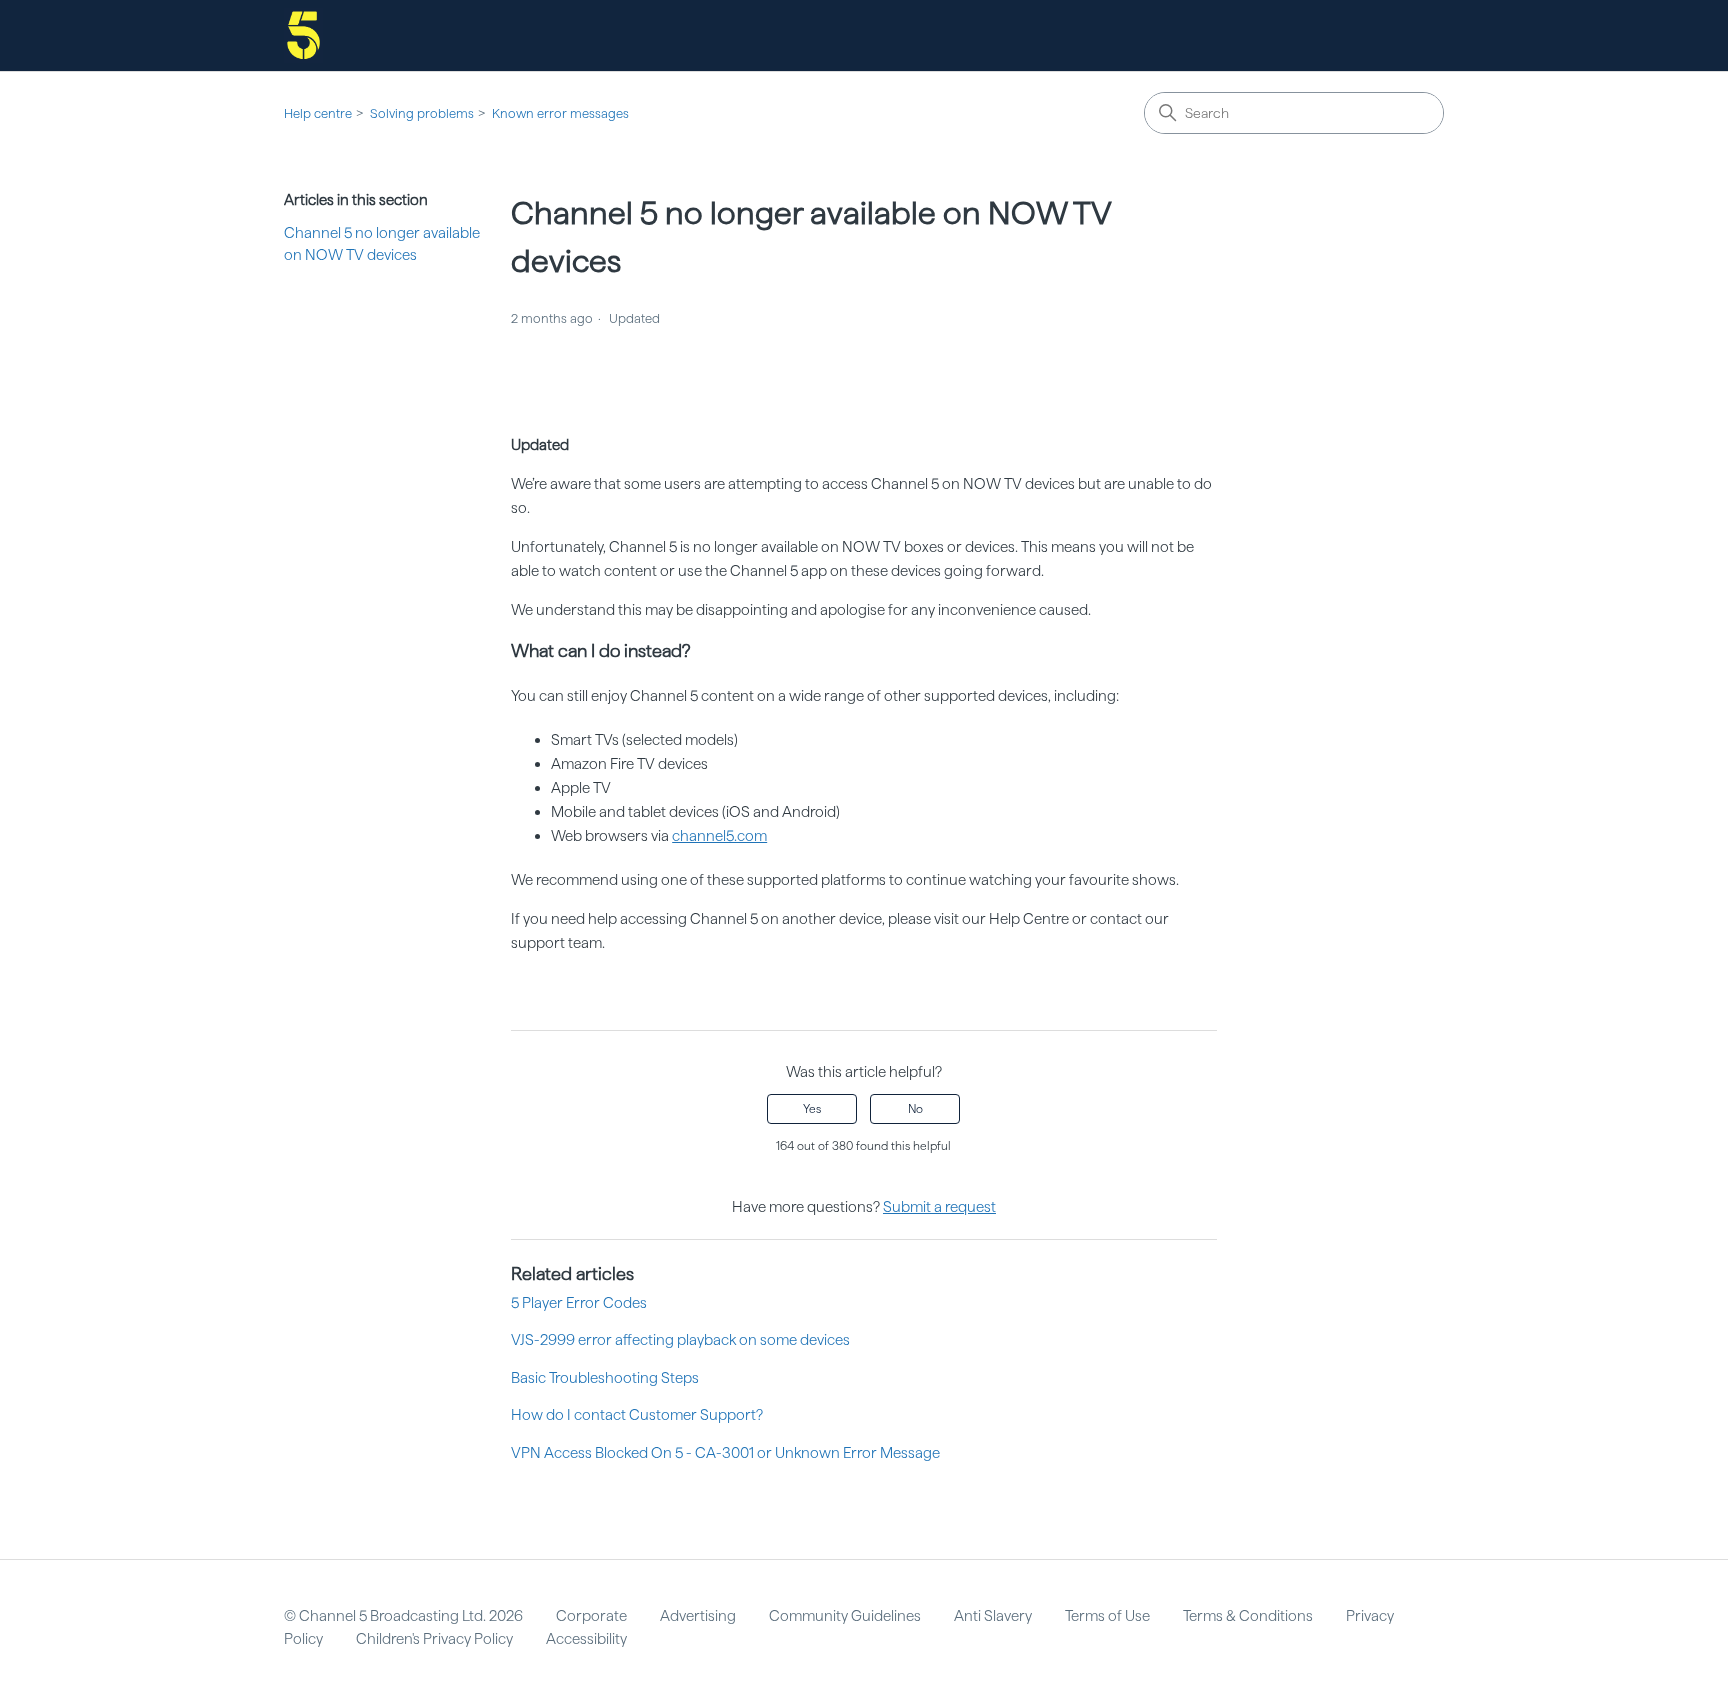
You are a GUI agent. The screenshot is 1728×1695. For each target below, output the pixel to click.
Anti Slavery (993, 1616)
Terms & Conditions (1248, 1616)
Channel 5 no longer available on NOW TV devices (382, 244)
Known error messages (560, 113)
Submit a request (939, 1207)
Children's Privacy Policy (434, 1639)
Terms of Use (1107, 1616)
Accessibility (586, 1639)
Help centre (318, 113)
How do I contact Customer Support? (637, 1415)
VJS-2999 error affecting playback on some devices (680, 1340)
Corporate (591, 1616)
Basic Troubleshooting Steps (605, 1378)
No (915, 1109)
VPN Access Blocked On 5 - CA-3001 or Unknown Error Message (725, 1453)
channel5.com (719, 836)
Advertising (698, 1616)
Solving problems (422, 113)
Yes (812, 1109)
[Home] (303, 35)
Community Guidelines (845, 1616)
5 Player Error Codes (579, 1303)
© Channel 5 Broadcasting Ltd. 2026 (403, 1616)
